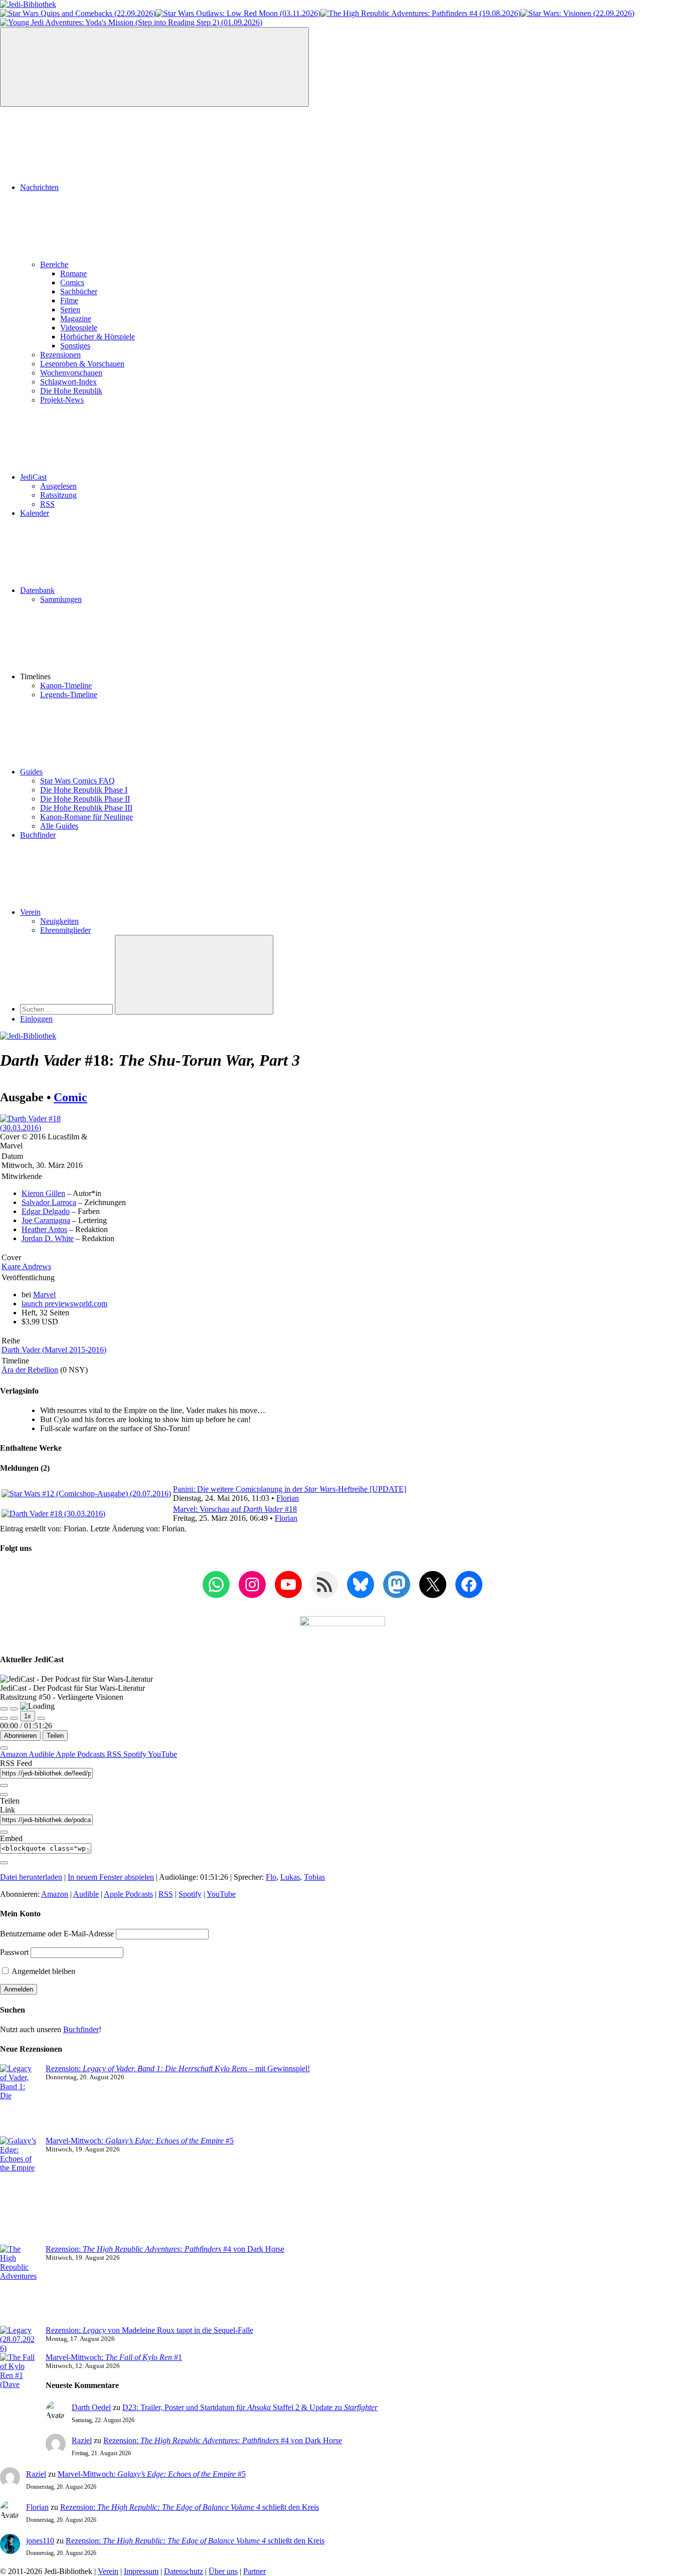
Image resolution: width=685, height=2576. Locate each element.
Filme (69, 301)
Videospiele (79, 328)
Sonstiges (75, 346)
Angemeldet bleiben (43, 1971)
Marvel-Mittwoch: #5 (140, 2141)
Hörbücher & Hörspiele (98, 337)
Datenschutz (184, 2571)
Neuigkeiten (59, 921)
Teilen (55, 1736)
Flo (271, 1877)
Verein (30, 912)
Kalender (35, 513)
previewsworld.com (64, 1304)
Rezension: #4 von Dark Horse (165, 2249)
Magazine (76, 319)
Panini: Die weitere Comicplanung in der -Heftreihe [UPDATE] (290, 1489)
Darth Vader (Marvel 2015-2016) (54, 1350)
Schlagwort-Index (68, 382)
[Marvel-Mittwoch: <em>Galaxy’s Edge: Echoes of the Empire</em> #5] (19, 2191)
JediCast (33, 477)
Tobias (314, 1877)
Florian (288, 1498)
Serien (70, 310)
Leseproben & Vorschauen (82, 364)
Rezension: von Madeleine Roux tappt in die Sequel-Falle (149, 2330)
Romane (73, 273)
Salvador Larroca (49, 1202)
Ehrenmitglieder (65, 930)
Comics (72, 282)
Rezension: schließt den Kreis (190, 2507)
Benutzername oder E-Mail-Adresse (57, 1934)
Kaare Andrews (26, 1266)
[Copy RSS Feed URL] (4, 1786)
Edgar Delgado (46, 1211)
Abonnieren (20, 1736)
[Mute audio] (4, 1718)
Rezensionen (60, 355)
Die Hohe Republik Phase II (85, 799)
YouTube (162, 1754)
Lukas (290, 1877)
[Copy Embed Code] (4, 1863)
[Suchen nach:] (67, 1009)
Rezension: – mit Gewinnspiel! (178, 2068)
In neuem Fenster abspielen (111, 1877)
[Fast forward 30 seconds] (41, 1718)
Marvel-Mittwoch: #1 (114, 2357)
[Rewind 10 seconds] (14, 1718)
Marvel (44, 1295)
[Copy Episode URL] (4, 1832)
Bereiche (54, 264)
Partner (254, 2571)
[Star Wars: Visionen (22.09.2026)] (577, 13)
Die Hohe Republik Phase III (86, 808)
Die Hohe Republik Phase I (84, 790)
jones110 (40, 2541)
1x (28, 1716)
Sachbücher (79, 291)
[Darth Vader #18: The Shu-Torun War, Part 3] (50, 1128)
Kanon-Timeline (66, 685)
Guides (31, 772)
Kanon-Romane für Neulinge (87, 817)
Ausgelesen (58, 486)
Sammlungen (61, 599)
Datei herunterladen (31, 1877)
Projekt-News (62, 400)
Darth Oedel (91, 2407)
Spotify (136, 1754)
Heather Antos (44, 1229)
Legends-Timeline (69, 695)
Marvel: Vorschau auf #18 (235, 1509)
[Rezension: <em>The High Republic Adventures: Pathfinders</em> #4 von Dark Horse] (19, 2285)
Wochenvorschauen (71, 373)
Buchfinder (38, 835)
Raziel (82, 2440)
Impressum (141, 2571)
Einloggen (36, 1019)
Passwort (14, 1952)
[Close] (4, 1748)
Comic (70, 1097)
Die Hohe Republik (71, 391)
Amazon (14, 1754)
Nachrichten (39, 187)
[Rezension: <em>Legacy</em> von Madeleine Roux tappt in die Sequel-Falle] (19, 2339)
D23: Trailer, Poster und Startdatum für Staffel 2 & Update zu (250, 2407)
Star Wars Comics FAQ (77, 781)
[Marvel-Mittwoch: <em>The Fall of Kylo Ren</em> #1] (19, 2394)
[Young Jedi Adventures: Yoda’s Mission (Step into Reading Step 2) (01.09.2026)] (131, 22)
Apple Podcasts (81, 1754)
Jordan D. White (48, 1238)
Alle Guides (59, 826)
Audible (42, 1754)
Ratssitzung (58, 495)
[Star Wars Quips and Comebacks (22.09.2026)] (78, 13)
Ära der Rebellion (30, 1370)
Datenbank (37, 590)
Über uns (223, 2571)
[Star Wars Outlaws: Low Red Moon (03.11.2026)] (238, 13)
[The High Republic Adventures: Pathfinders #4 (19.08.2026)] (420, 13)
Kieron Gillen (43, 1193)
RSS (47, 504)
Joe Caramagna (46, 1220)
